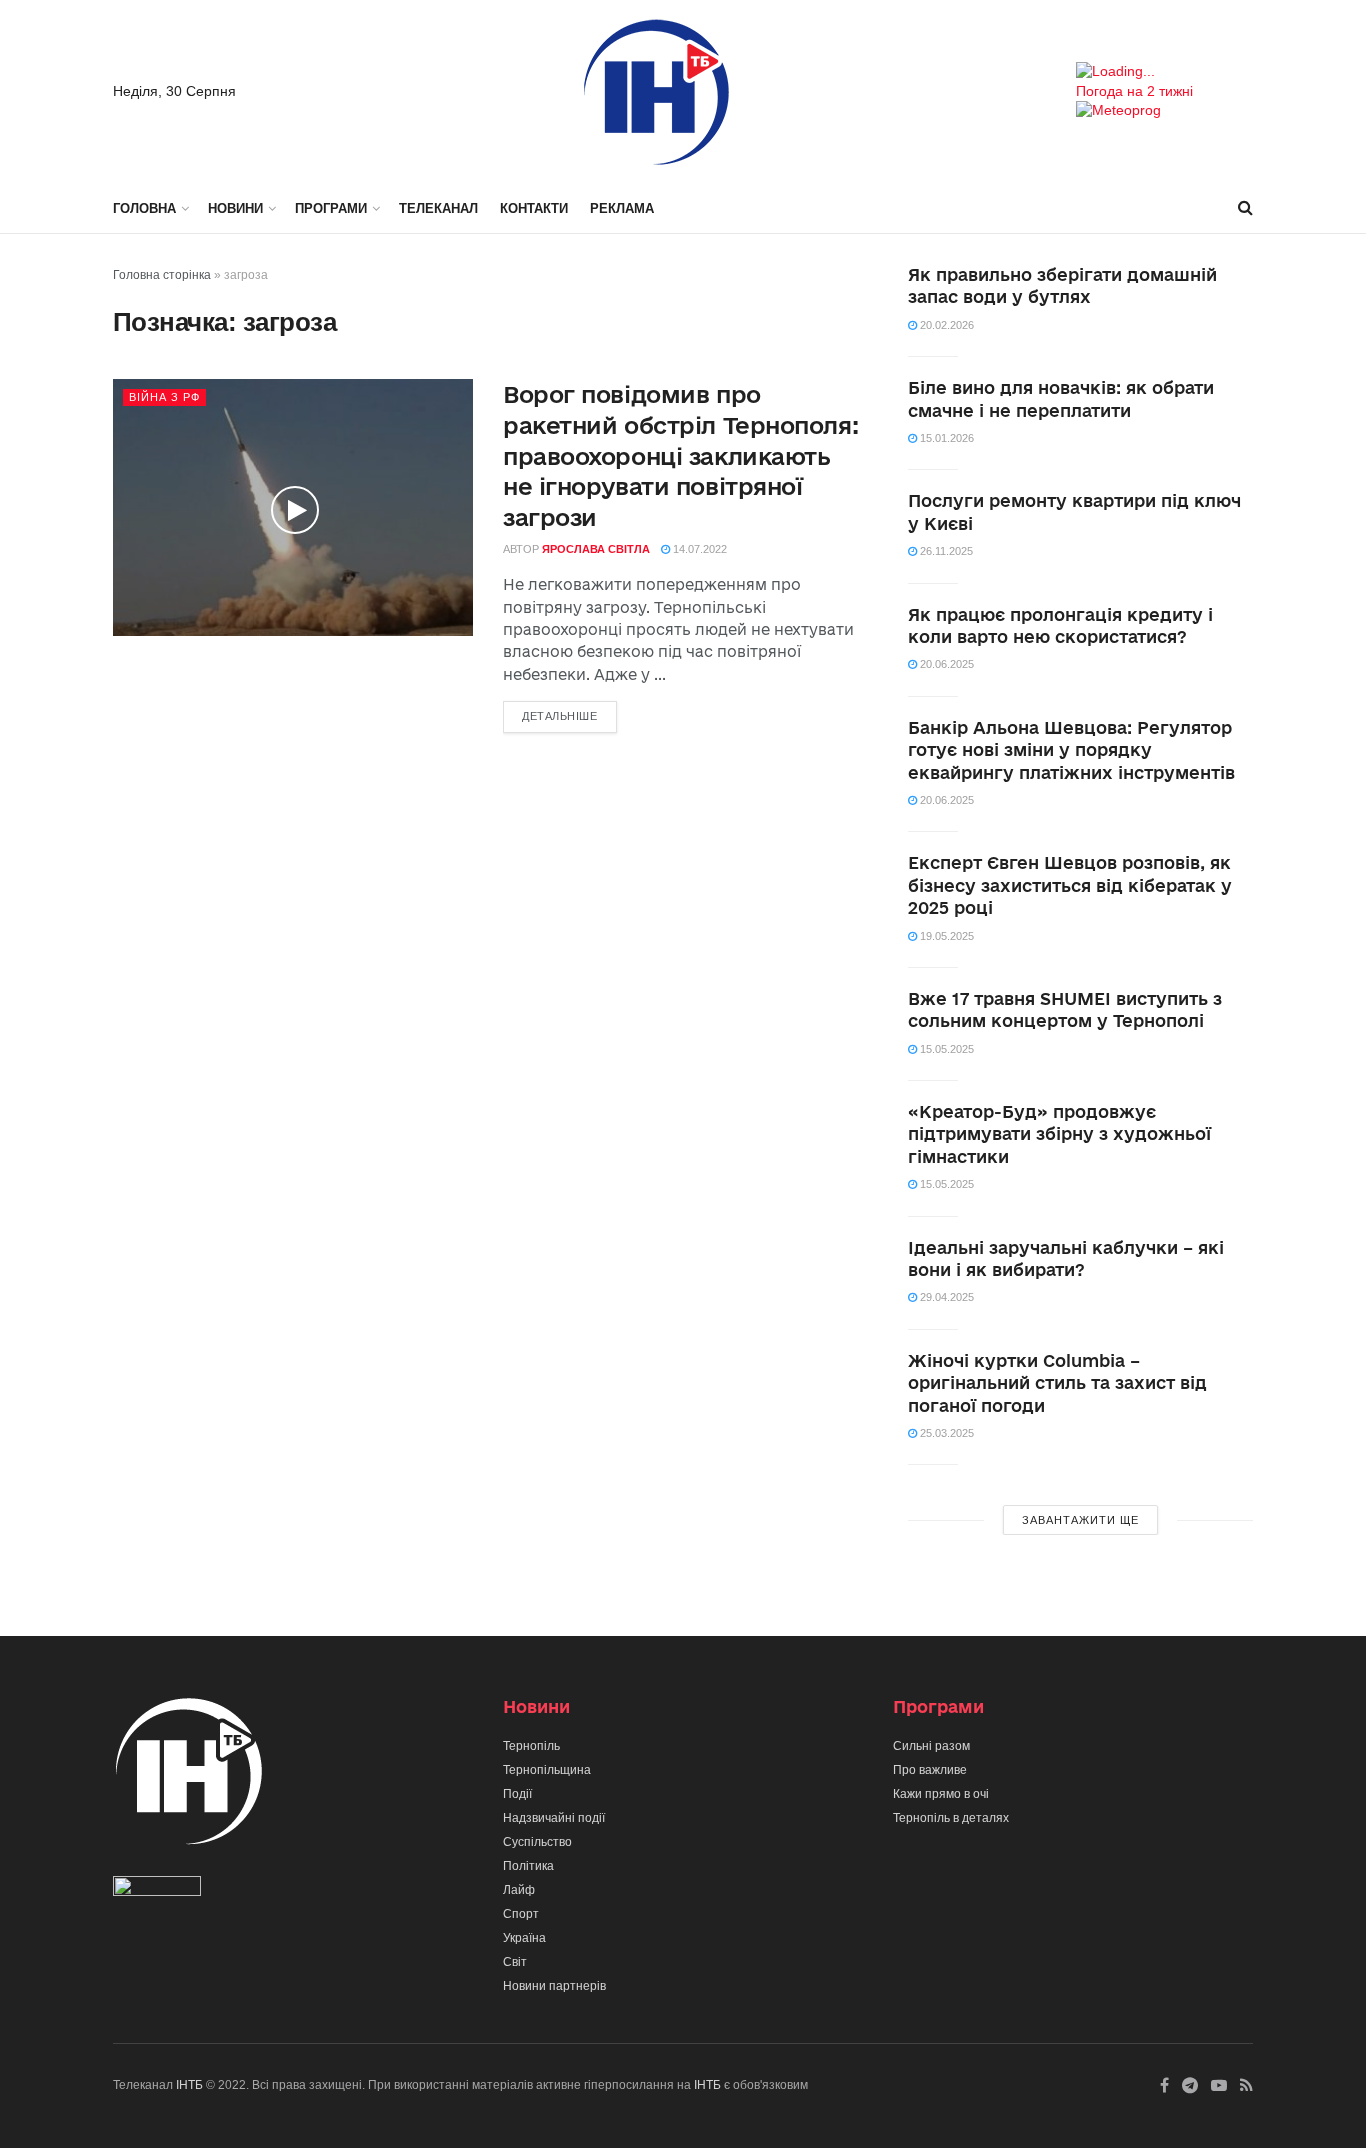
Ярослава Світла (596, 549)
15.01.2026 (945, 438)
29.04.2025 (945, 1297)
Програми (331, 208)
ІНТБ (189, 2085)
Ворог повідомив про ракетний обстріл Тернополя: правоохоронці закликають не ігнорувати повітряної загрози (680, 455)
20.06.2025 (945, 664)
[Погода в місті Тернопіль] (1164, 72)
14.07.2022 (698, 549)
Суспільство (537, 1842)
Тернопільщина (547, 1770)
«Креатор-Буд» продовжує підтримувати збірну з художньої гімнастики (1059, 1134)
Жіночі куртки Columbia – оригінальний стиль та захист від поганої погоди (1057, 1383)
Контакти (534, 208)
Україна (524, 1938)
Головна (144, 208)
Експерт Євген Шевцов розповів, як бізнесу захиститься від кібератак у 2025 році (1070, 885)
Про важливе (930, 1770)
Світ (515, 1962)
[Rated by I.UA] (157, 1891)
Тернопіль (531, 1746)
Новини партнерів (554, 1986)
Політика (528, 1866)
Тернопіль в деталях (951, 1818)
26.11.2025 (945, 551)
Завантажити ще (1080, 1520)
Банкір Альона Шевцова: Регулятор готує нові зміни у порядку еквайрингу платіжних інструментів (1071, 750)
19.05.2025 (945, 936)
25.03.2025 (945, 1433)
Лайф (519, 1890)
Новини (235, 208)
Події (517, 1794)
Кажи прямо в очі (941, 1794)
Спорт (521, 1914)
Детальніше (560, 716)
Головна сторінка (162, 275)
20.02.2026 (945, 325)
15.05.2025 (945, 1049)
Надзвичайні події (554, 1818)
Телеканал (438, 208)
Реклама (622, 208)
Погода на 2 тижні (1134, 91)
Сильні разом (931, 1746)
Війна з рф (164, 397)
